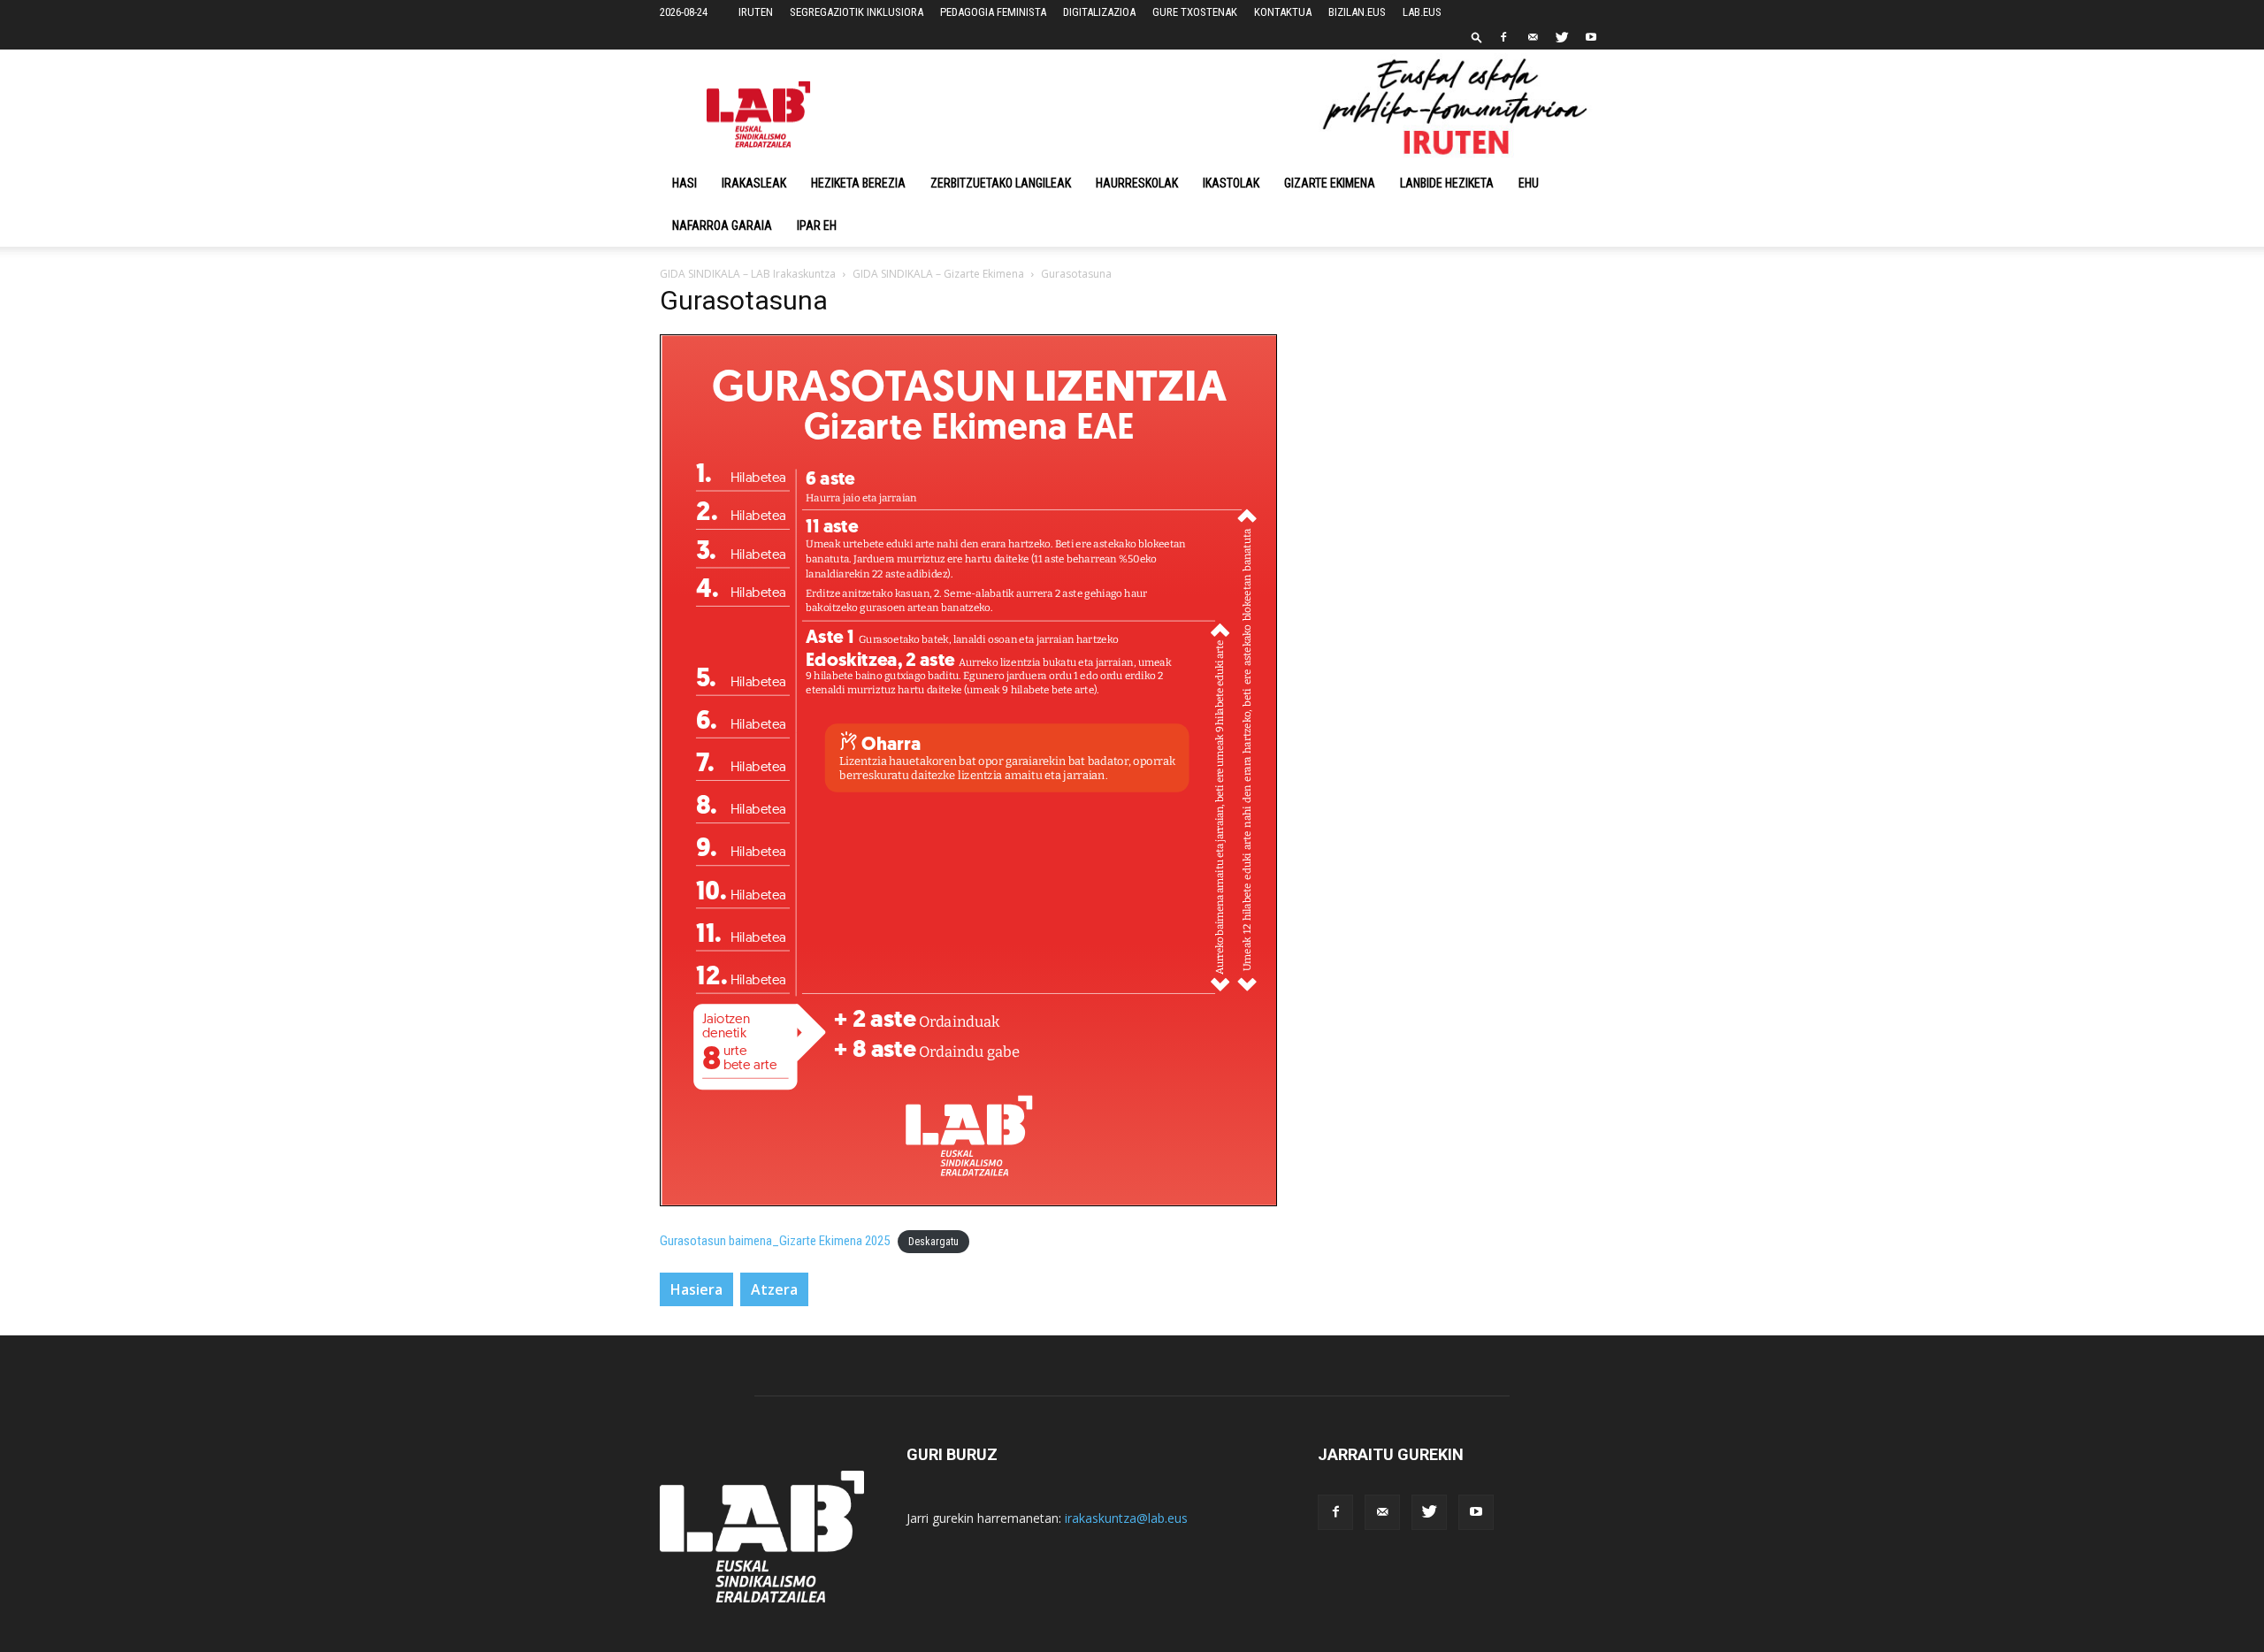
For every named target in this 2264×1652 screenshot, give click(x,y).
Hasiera (696, 1289)
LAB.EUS (1422, 12)
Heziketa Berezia (858, 183)
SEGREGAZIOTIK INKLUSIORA (857, 12)
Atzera (774, 1289)
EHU (1529, 183)
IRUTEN (756, 12)
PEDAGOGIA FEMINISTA (993, 12)
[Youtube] (1591, 37)
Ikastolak (1231, 183)
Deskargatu (933, 1242)
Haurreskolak (1137, 183)
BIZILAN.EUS (1357, 12)
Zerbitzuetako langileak (1001, 183)
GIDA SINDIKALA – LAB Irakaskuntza (748, 274)
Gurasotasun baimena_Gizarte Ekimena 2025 (775, 1241)
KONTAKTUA (1283, 12)
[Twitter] (1562, 37)
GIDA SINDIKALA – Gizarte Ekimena (938, 274)
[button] (1477, 37)
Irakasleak (754, 183)
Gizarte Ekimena (1330, 183)
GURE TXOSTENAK (1195, 12)
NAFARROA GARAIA (722, 226)
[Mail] (1533, 37)
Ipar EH (817, 226)
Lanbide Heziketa (1447, 183)
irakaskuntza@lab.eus (1126, 1518)
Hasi (685, 183)
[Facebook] (1503, 37)
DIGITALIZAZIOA (1099, 12)
